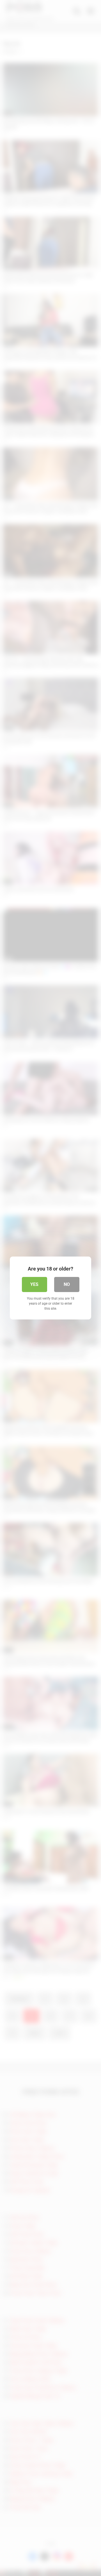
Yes (34, 1284)
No (67, 1284)
